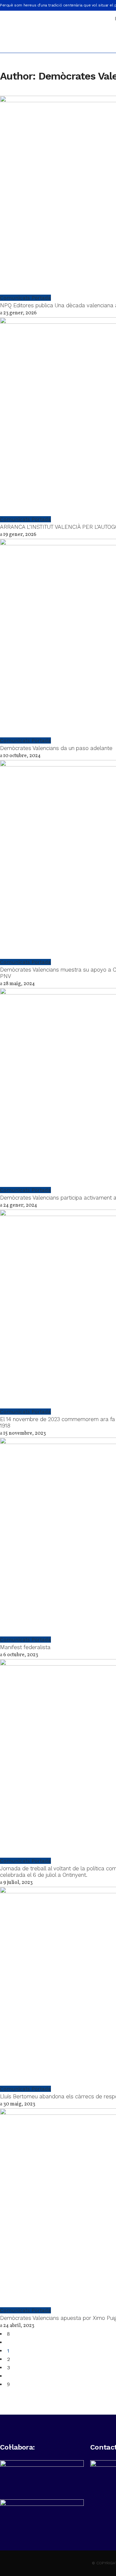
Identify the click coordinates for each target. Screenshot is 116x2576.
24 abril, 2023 (18, 2326)
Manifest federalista (25, 1647)
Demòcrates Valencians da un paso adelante (56, 748)
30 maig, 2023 (19, 2104)
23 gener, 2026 (19, 313)
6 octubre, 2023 (20, 1655)
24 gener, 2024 (20, 1205)
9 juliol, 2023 (17, 1883)
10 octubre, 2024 (21, 756)
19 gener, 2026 (19, 535)
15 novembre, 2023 (24, 1433)
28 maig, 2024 (19, 984)
